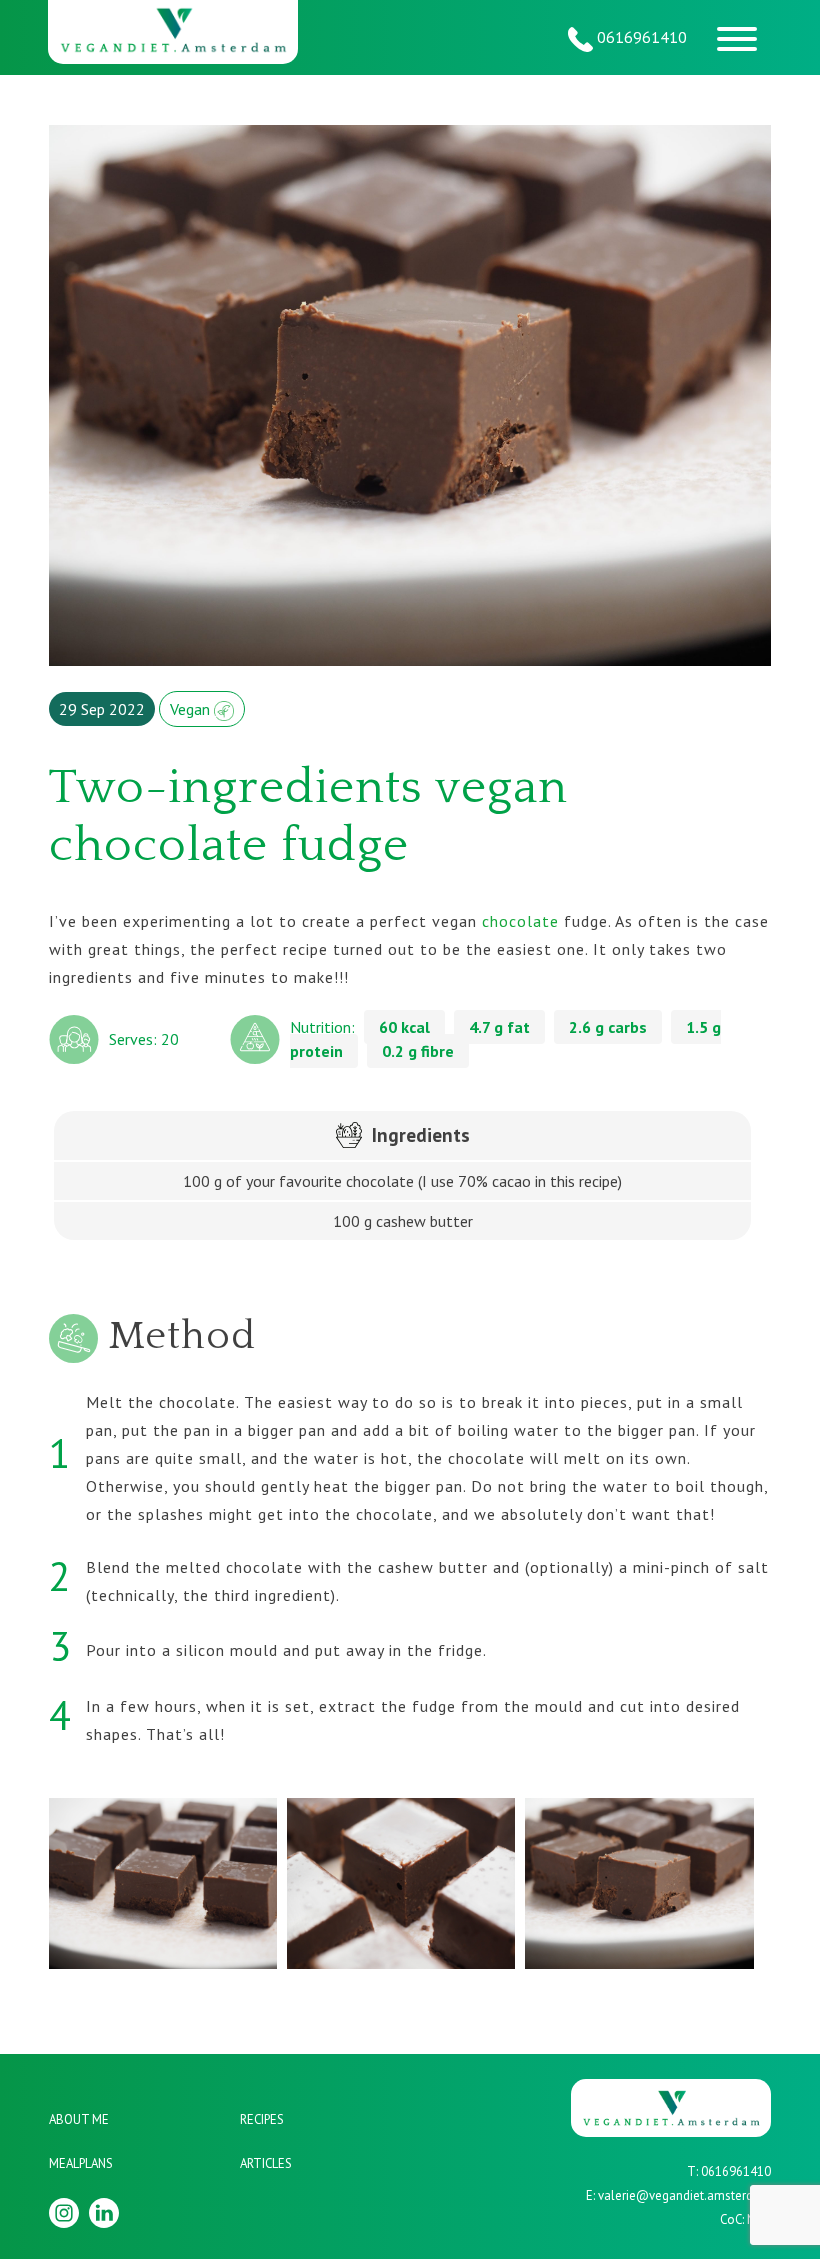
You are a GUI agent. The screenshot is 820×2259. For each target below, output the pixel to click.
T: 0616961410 (729, 2171)
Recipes (262, 2119)
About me (79, 2119)
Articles (266, 2163)
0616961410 (640, 37)
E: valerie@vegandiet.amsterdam (678, 2195)
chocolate (520, 921)
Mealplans (81, 2163)
